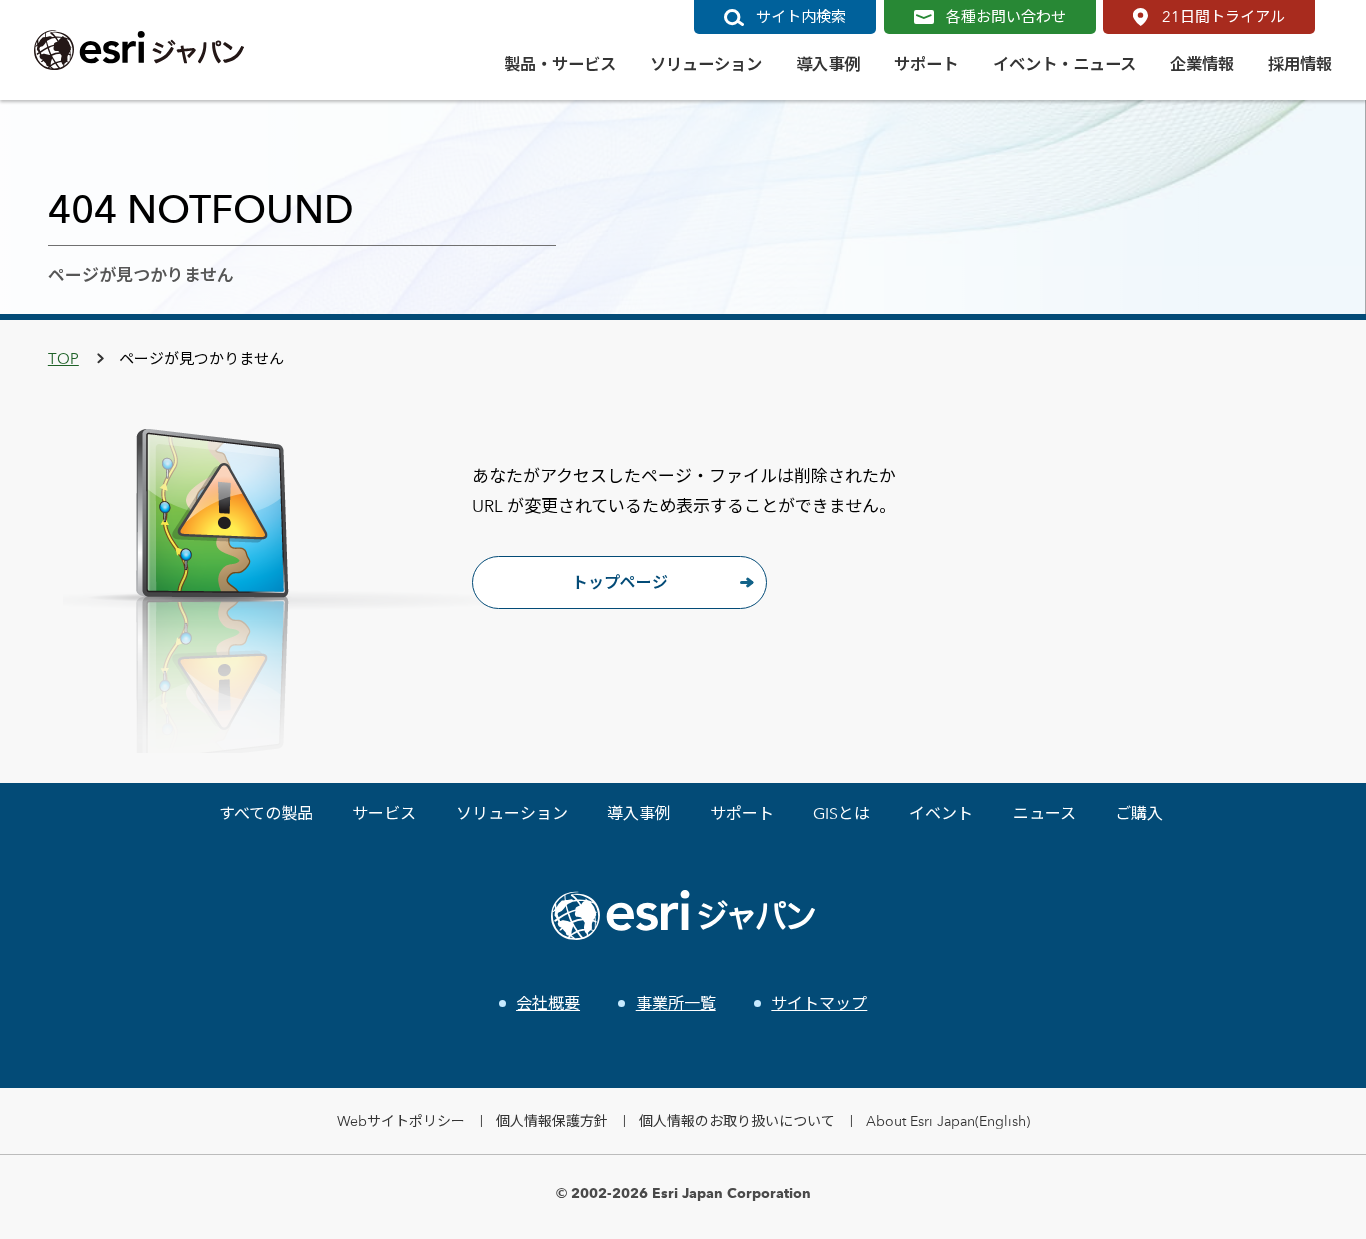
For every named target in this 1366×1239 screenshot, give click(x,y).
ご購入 (1139, 813)
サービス (384, 813)
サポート (742, 813)
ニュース (1044, 813)
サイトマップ (819, 1003)
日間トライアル (1223, 16)
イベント (941, 813)
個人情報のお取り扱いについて (737, 1120)
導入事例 (639, 813)
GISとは (841, 813)
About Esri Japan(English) (948, 1120)
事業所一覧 (675, 1003)
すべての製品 (266, 813)
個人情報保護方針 (552, 1120)
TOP (63, 358)
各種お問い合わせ (1006, 16)
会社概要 (548, 1003)
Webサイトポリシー (401, 1120)
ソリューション (512, 813)
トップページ (620, 582)
